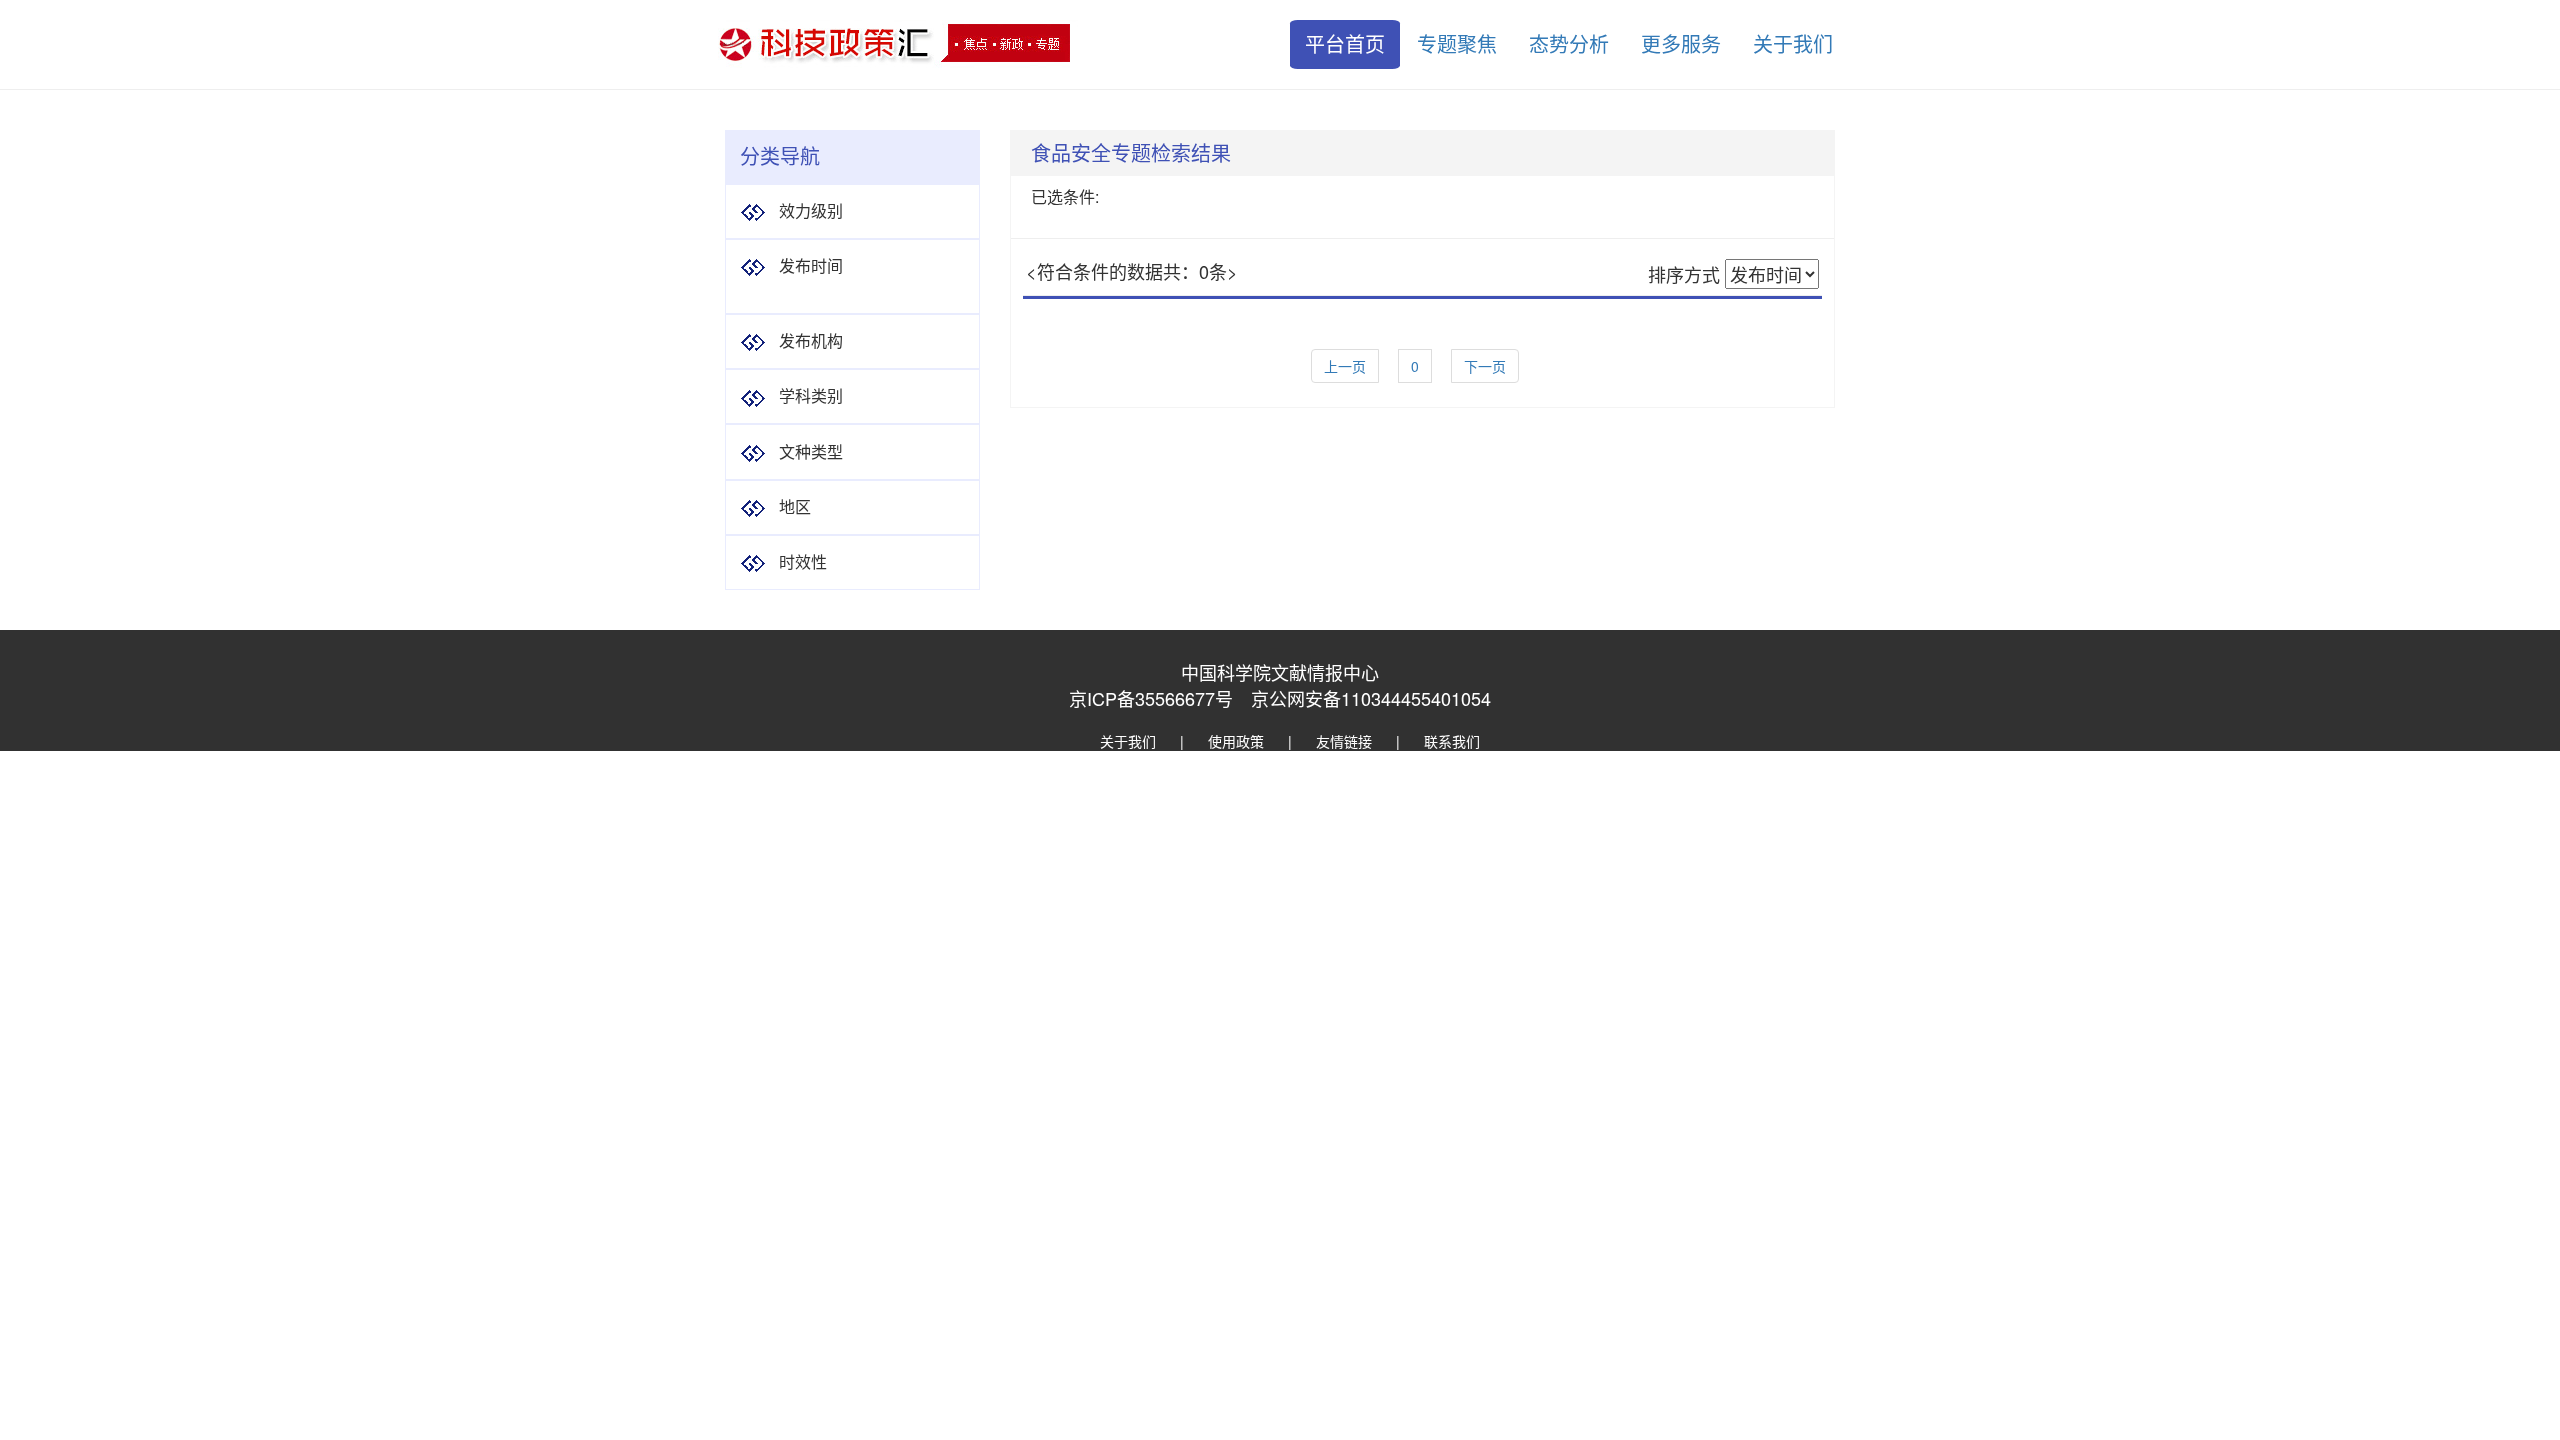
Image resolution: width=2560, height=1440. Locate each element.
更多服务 (1681, 43)
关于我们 (1793, 43)
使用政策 (1236, 741)
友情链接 (1344, 741)
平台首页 (1345, 43)
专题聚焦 (1457, 43)
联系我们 (1452, 741)
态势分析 (1569, 43)
